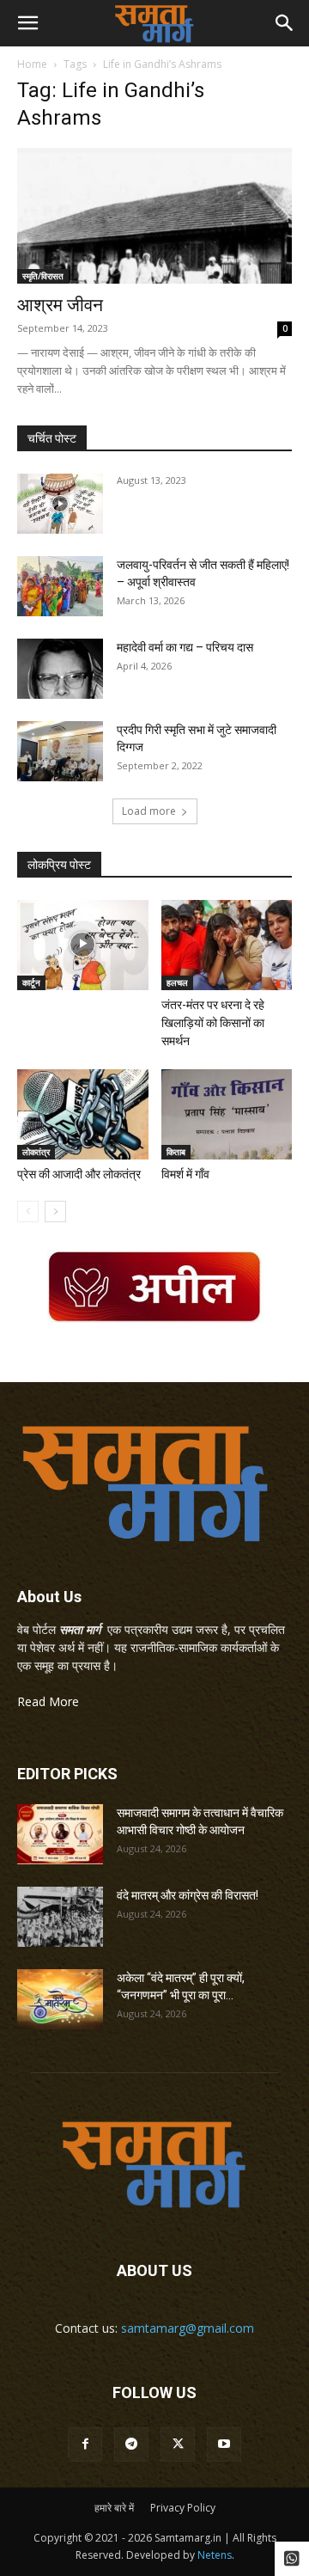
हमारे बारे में (114, 2508)
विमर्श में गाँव (185, 1174)
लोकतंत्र (36, 1152)
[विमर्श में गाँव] (227, 1114)
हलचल (177, 982)
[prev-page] (28, 1212)
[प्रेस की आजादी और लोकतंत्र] (83, 1114)
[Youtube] (224, 2444)
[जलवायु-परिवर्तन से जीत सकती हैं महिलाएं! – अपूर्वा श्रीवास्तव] (60, 586)
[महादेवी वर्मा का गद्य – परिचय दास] (60, 669)
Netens (215, 2555)
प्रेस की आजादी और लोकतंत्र (79, 1174)
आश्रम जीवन (60, 305)
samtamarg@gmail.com (188, 2328)
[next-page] (55, 1212)
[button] (27, 23)
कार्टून (31, 982)
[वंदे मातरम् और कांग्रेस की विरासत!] (60, 1917)
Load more (149, 811)
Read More (48, 1701)
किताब (176, 1152)
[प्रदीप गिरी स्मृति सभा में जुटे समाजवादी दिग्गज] (60, 751)
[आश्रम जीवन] (154, 216)
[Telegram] (131, 2444)
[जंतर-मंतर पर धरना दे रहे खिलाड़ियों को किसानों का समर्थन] (227, 945)
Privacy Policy (183, 2508)
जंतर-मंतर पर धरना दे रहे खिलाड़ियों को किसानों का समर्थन (213, 1023)
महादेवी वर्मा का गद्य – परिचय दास (185, 647)
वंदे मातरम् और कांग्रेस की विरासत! (188, 1895)
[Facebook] (85, 2444)
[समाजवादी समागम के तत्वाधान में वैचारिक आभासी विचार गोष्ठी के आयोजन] (60, 1834)
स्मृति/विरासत (43, 276)
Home (32, 64)
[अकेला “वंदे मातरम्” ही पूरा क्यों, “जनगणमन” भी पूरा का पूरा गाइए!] (60, 1999)
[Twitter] (178, 2444)
